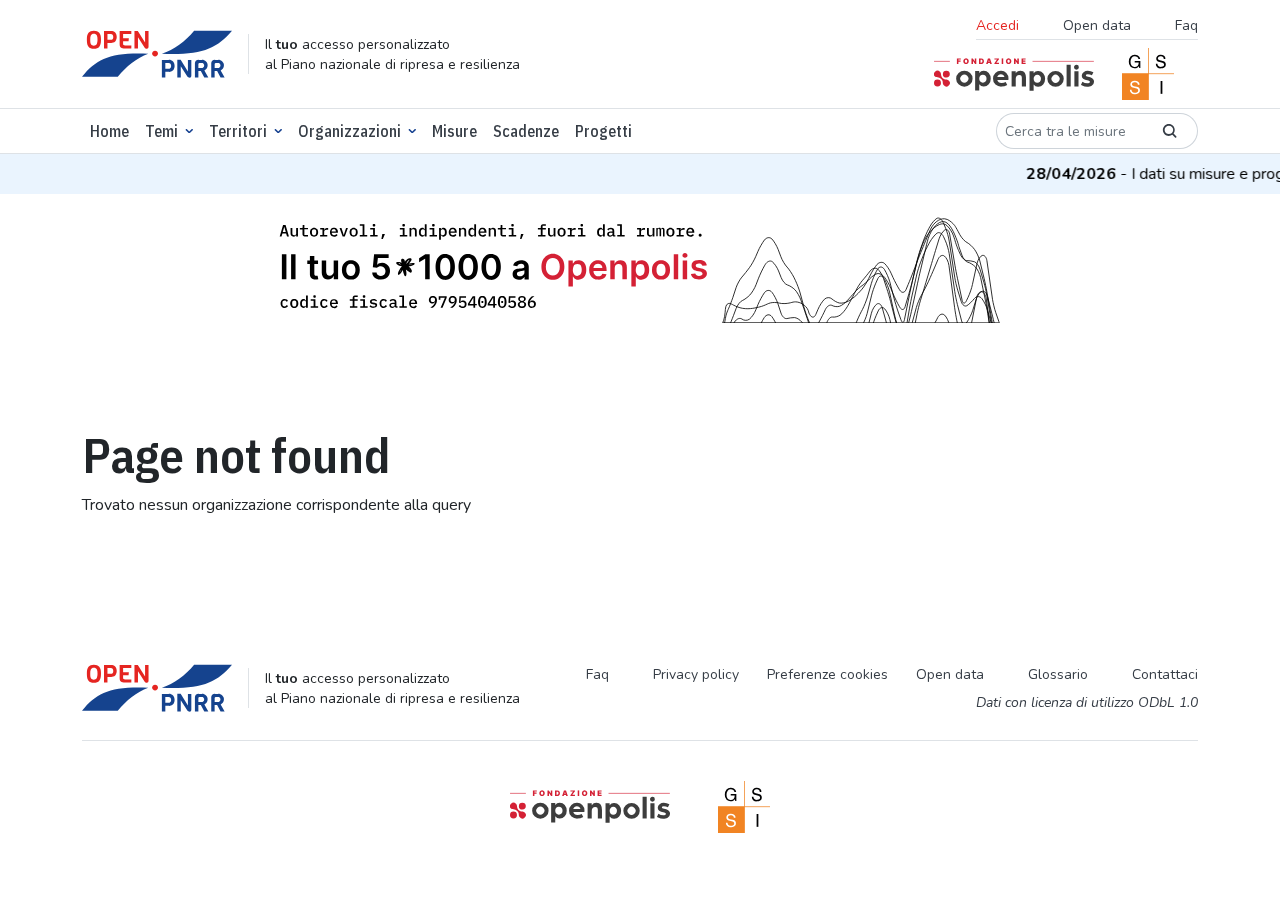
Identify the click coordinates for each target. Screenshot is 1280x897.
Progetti (603, 131)
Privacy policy (696, 674)
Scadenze (526, 131)
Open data (1097, 25)
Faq (1186, 25)
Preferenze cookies (827, 674)
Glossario (1058, 674)
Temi (161, 131)
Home (109, 131)
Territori (238, 131)
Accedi (997, 25)
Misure (454, 131)
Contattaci (1165, 674)
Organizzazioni (349, 131)
